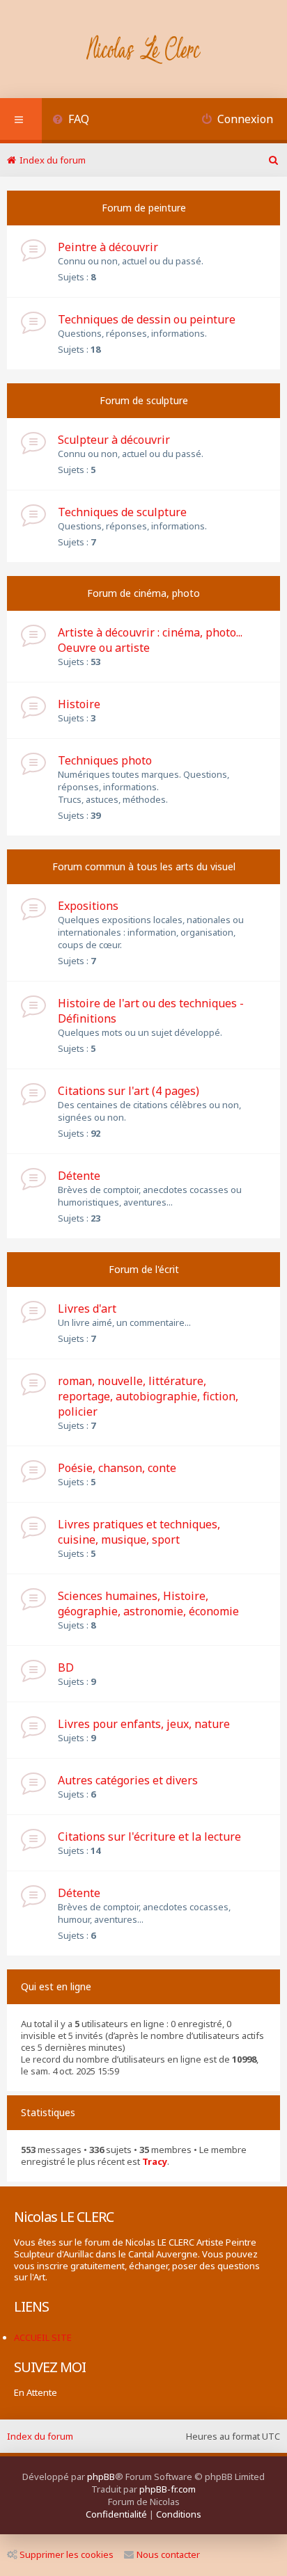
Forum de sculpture (144, 400)
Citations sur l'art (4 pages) (129, 1091)
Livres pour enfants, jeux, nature (144, 1724)
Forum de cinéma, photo (143, 593)
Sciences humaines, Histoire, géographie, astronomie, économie (148, 1603)
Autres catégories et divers (128, 1780)
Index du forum (40, 2436)
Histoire (79, 704)
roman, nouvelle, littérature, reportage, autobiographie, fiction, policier (148, 1396)
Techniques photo (105, 760)
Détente (79, 1176)
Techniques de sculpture (122, 512)
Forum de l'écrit (144, 1269)
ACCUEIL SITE (43, 2337)
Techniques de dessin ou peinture (147, 319)
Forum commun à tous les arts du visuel (144, 866)
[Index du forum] (144, 51)
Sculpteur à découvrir (114, 440)
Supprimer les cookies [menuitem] (67, 2554)
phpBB (101, 2477)
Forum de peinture (144, 208)
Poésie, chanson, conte (117, 1468)
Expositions (88, 906)
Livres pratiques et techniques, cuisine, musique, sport (139, 1532)
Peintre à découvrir (108, 247)
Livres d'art (87, 1309)
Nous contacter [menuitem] (168, 2554)
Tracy (155, 2162)
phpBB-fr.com (168, 2489)
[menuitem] (71, 121)
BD (66, 1667)
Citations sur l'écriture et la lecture (149, 1837)
